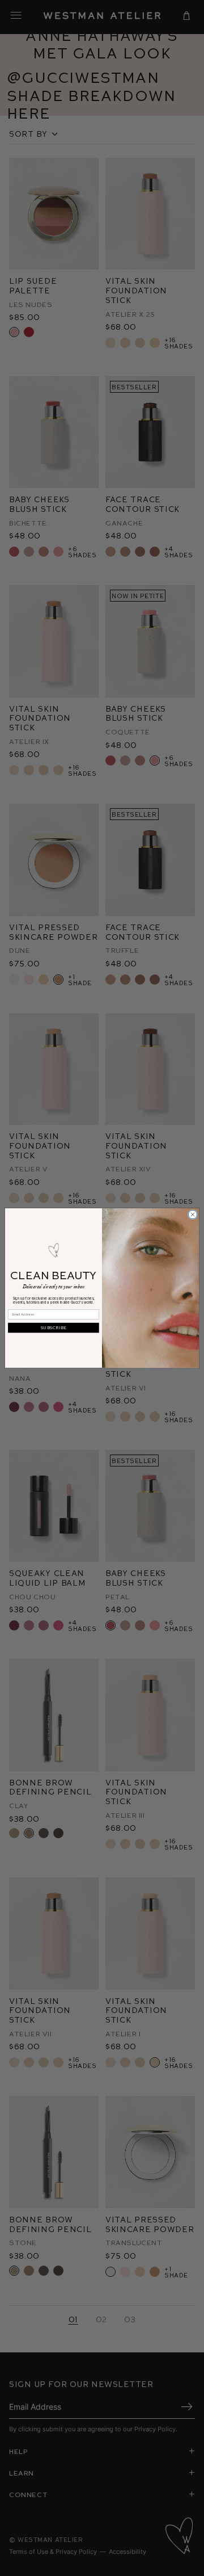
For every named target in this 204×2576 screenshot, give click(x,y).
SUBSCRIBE (54, 1327)
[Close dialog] (192, 1214)
